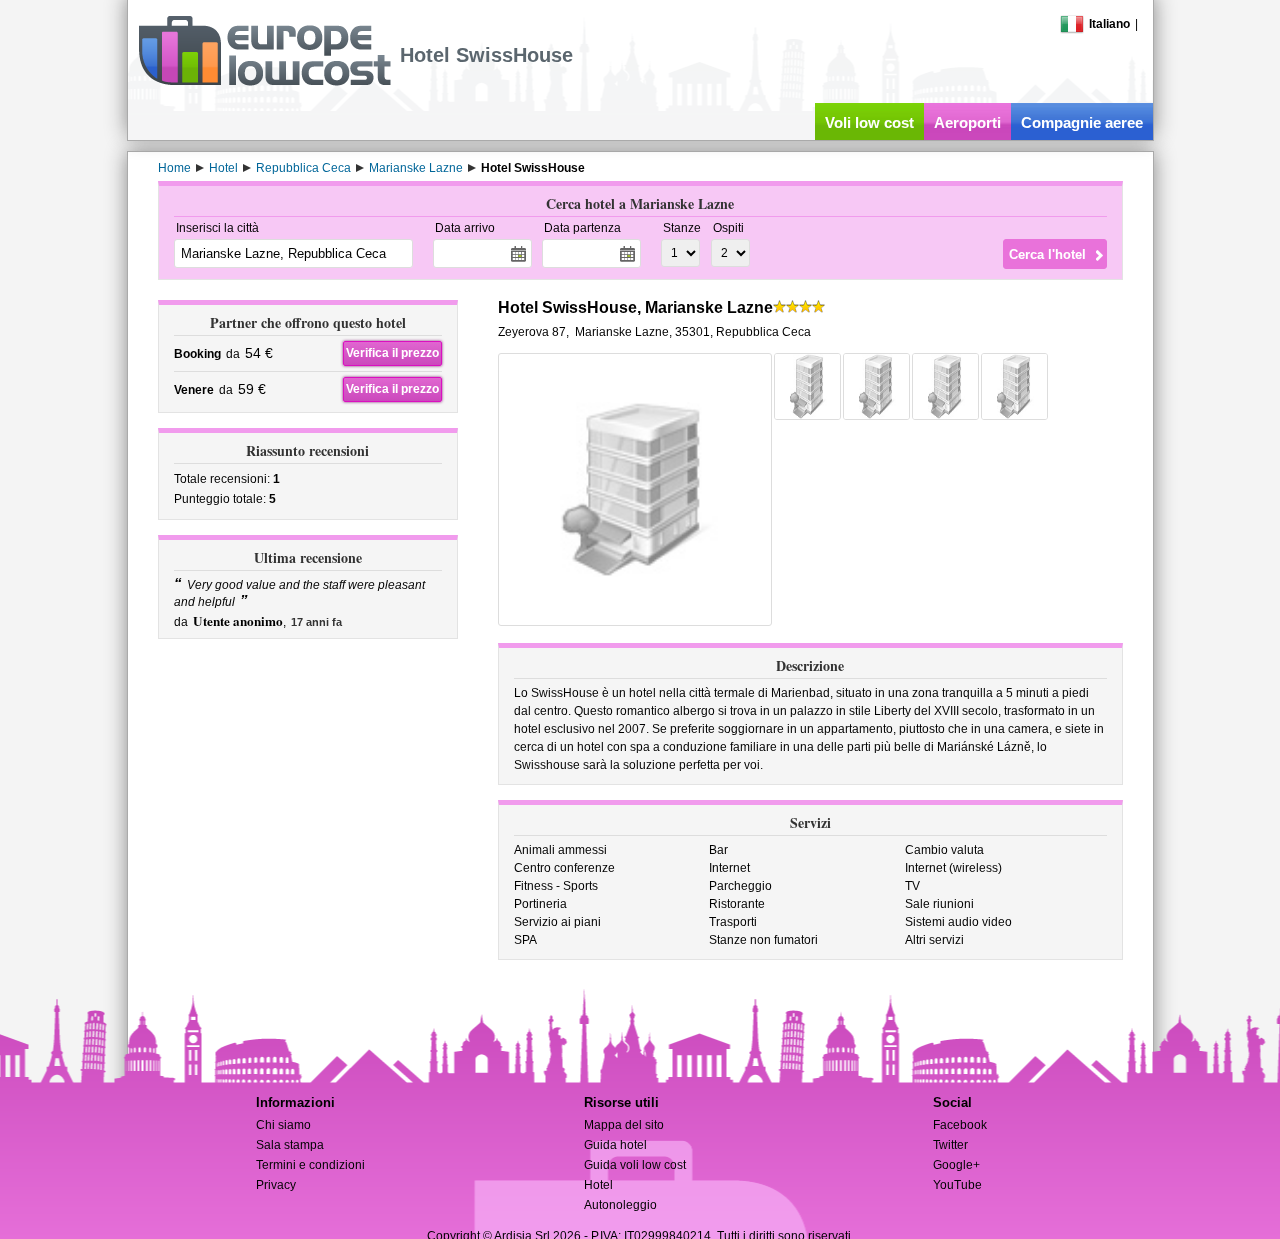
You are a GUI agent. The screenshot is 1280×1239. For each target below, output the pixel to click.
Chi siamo (283, 1125)
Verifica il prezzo (392, 353)
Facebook (960, 1125)
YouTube (957, 1185)
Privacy (276, 1185)
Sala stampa (290, 1145)
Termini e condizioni (310, 1165)
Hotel (598, 1185)
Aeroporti (967, 122)
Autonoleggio (620, 1205)
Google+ (956, 1165)
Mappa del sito (624, 1125)
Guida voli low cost (635, 1165)
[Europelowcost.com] (264, 82)
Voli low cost (869, 122)
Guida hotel (615, 1145)
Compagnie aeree (1082, 122)
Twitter (950, 1145)
